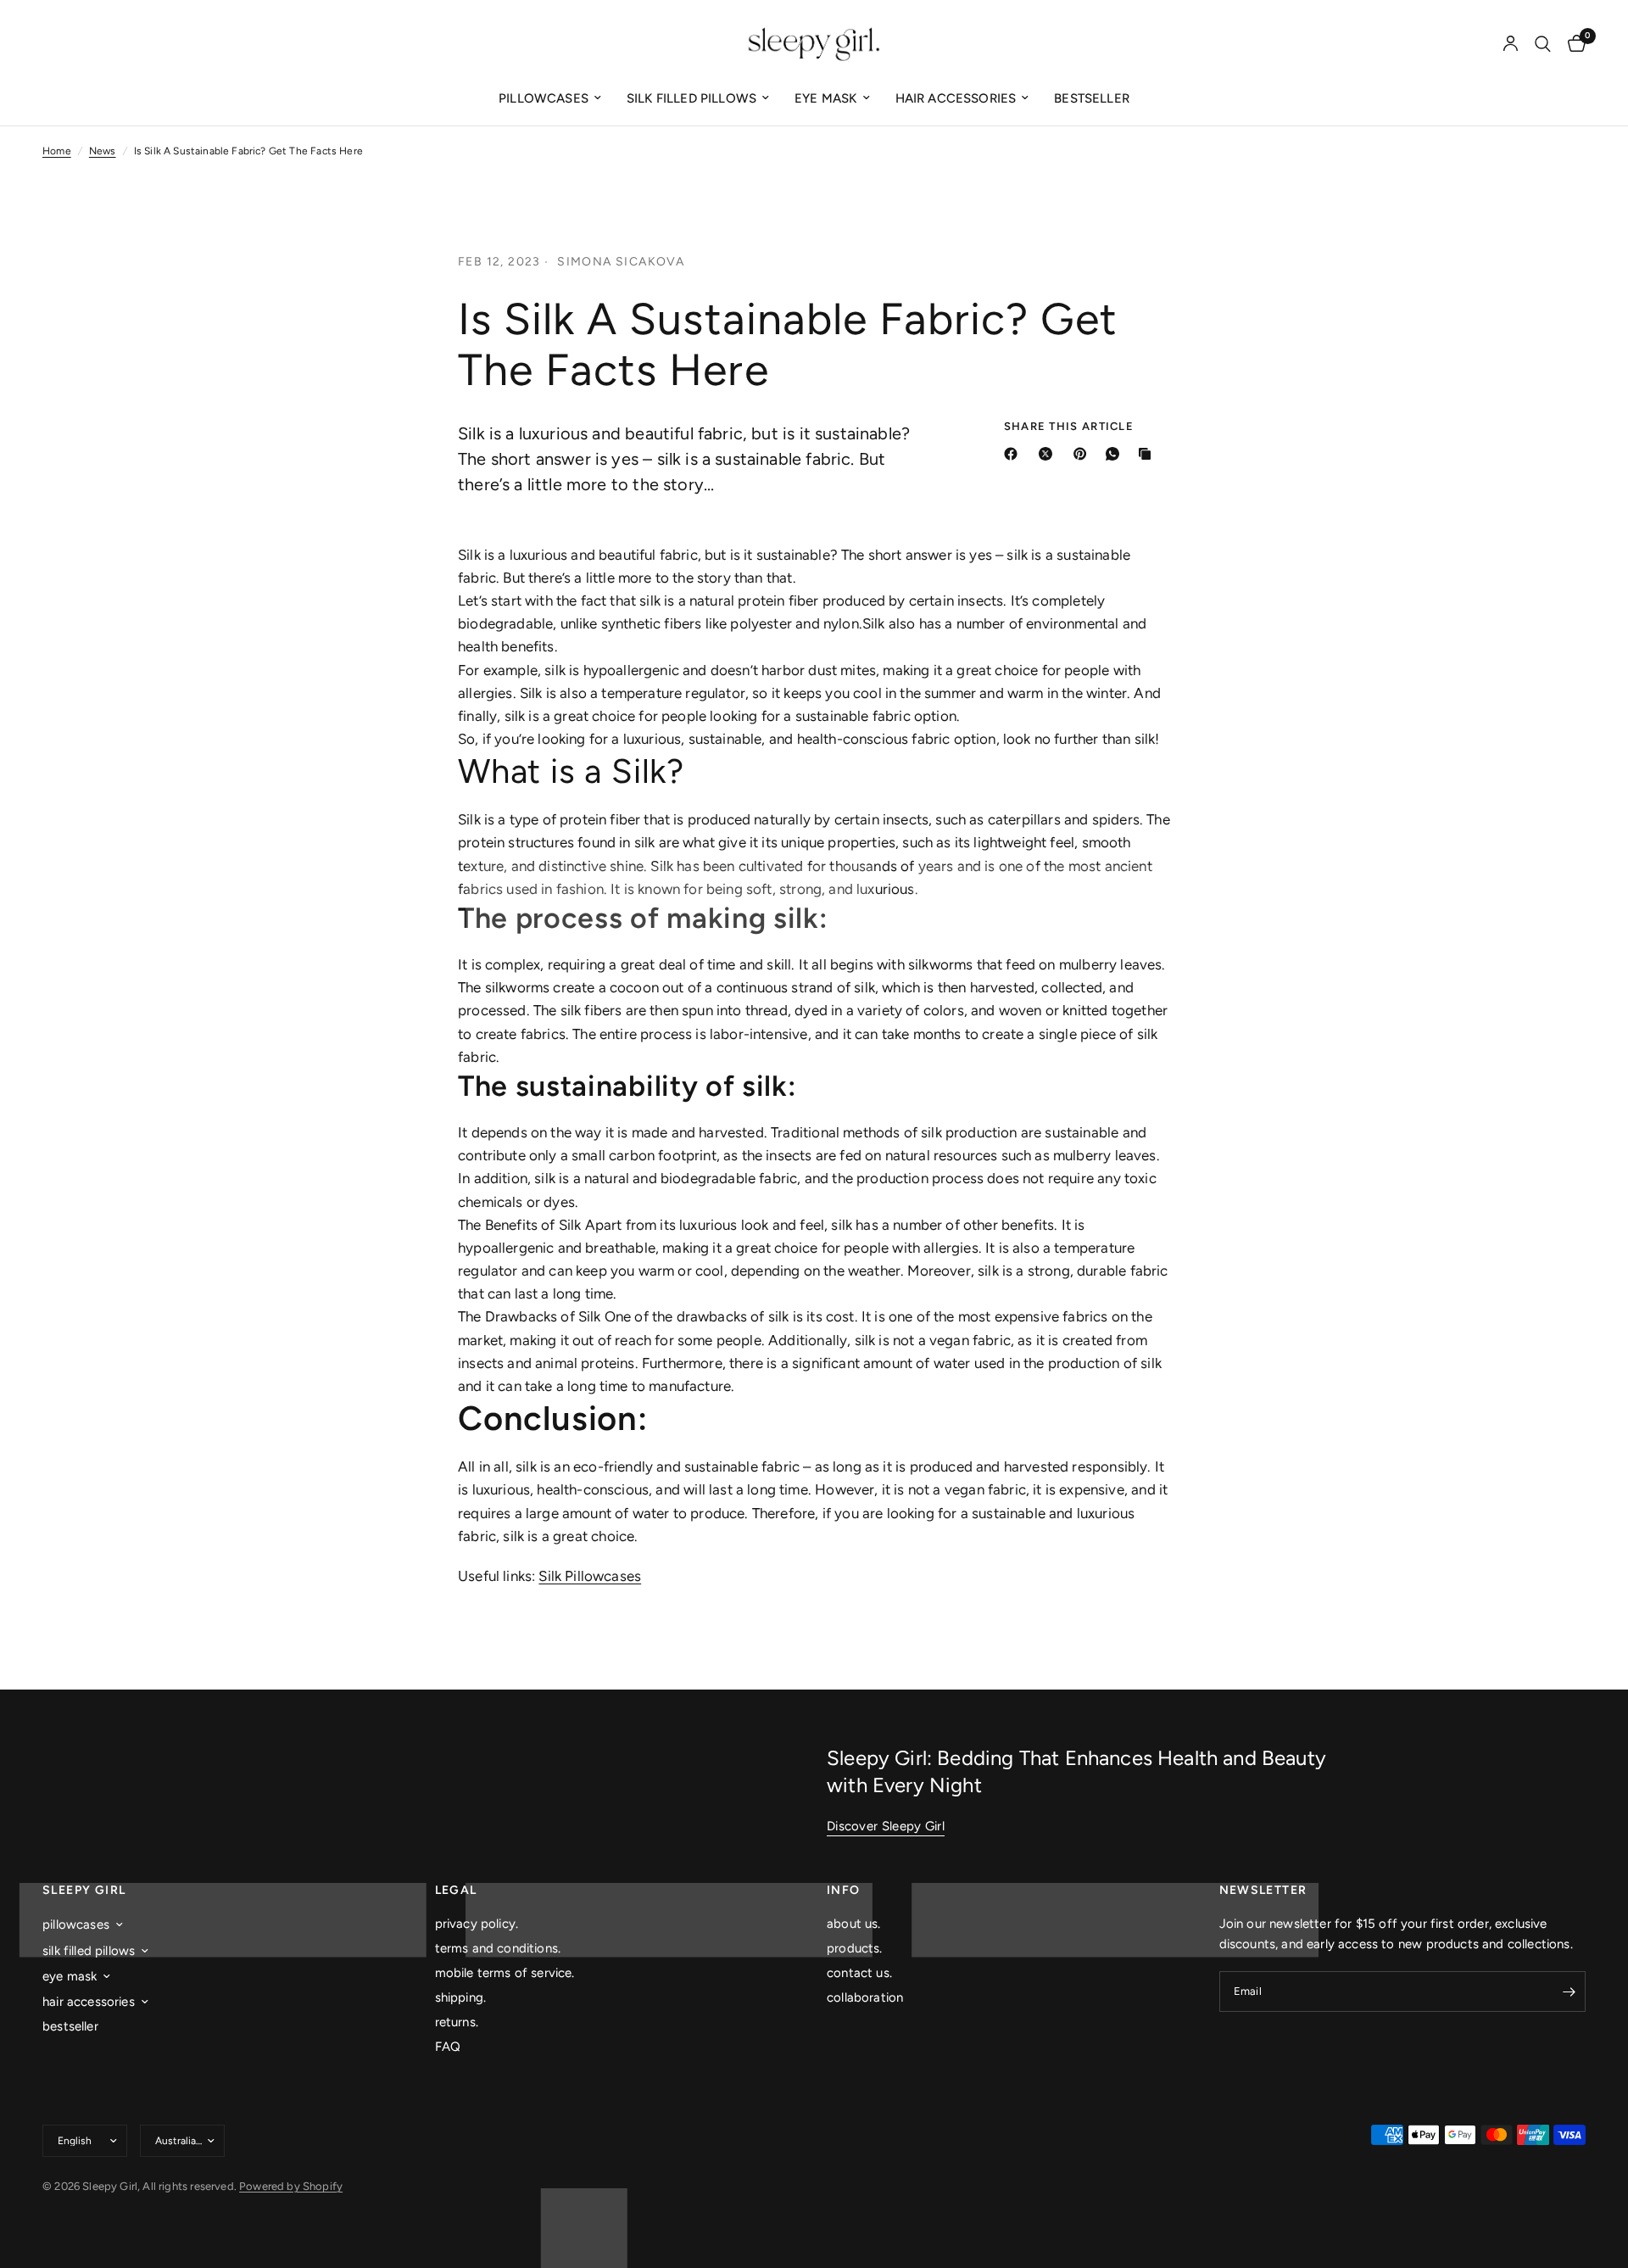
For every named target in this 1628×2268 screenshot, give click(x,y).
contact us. (859, 1973)
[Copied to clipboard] (1148, 454)
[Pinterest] (1084, 454)
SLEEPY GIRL (84, 1891)
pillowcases (544, 98)
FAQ (448, 2047)
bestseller (1092, 98)
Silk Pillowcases (590, 1576)
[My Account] (1511, 44)
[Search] (1543, 44)
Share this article (1069, 426)
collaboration (865, 1997)
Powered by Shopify (291, 2186)
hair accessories (956, 98)
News (103, 151)
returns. (457, 2022)
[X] (1049, 454)
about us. (854, 1924)
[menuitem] (550, 98)
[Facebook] (1014, 454)
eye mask (825, 98)
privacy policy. (477, 1924)
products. (855, 1948)
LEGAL (456, 1891)
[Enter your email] (1569, 1991)
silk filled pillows (691, 98)
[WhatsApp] (1116, 454)
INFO (844, 1891)
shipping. (461, 1997)
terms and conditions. (498, 1948)
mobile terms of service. (505, 1973)
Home (57, 151)
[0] (1572, 44)
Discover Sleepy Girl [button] (886, 1827)
